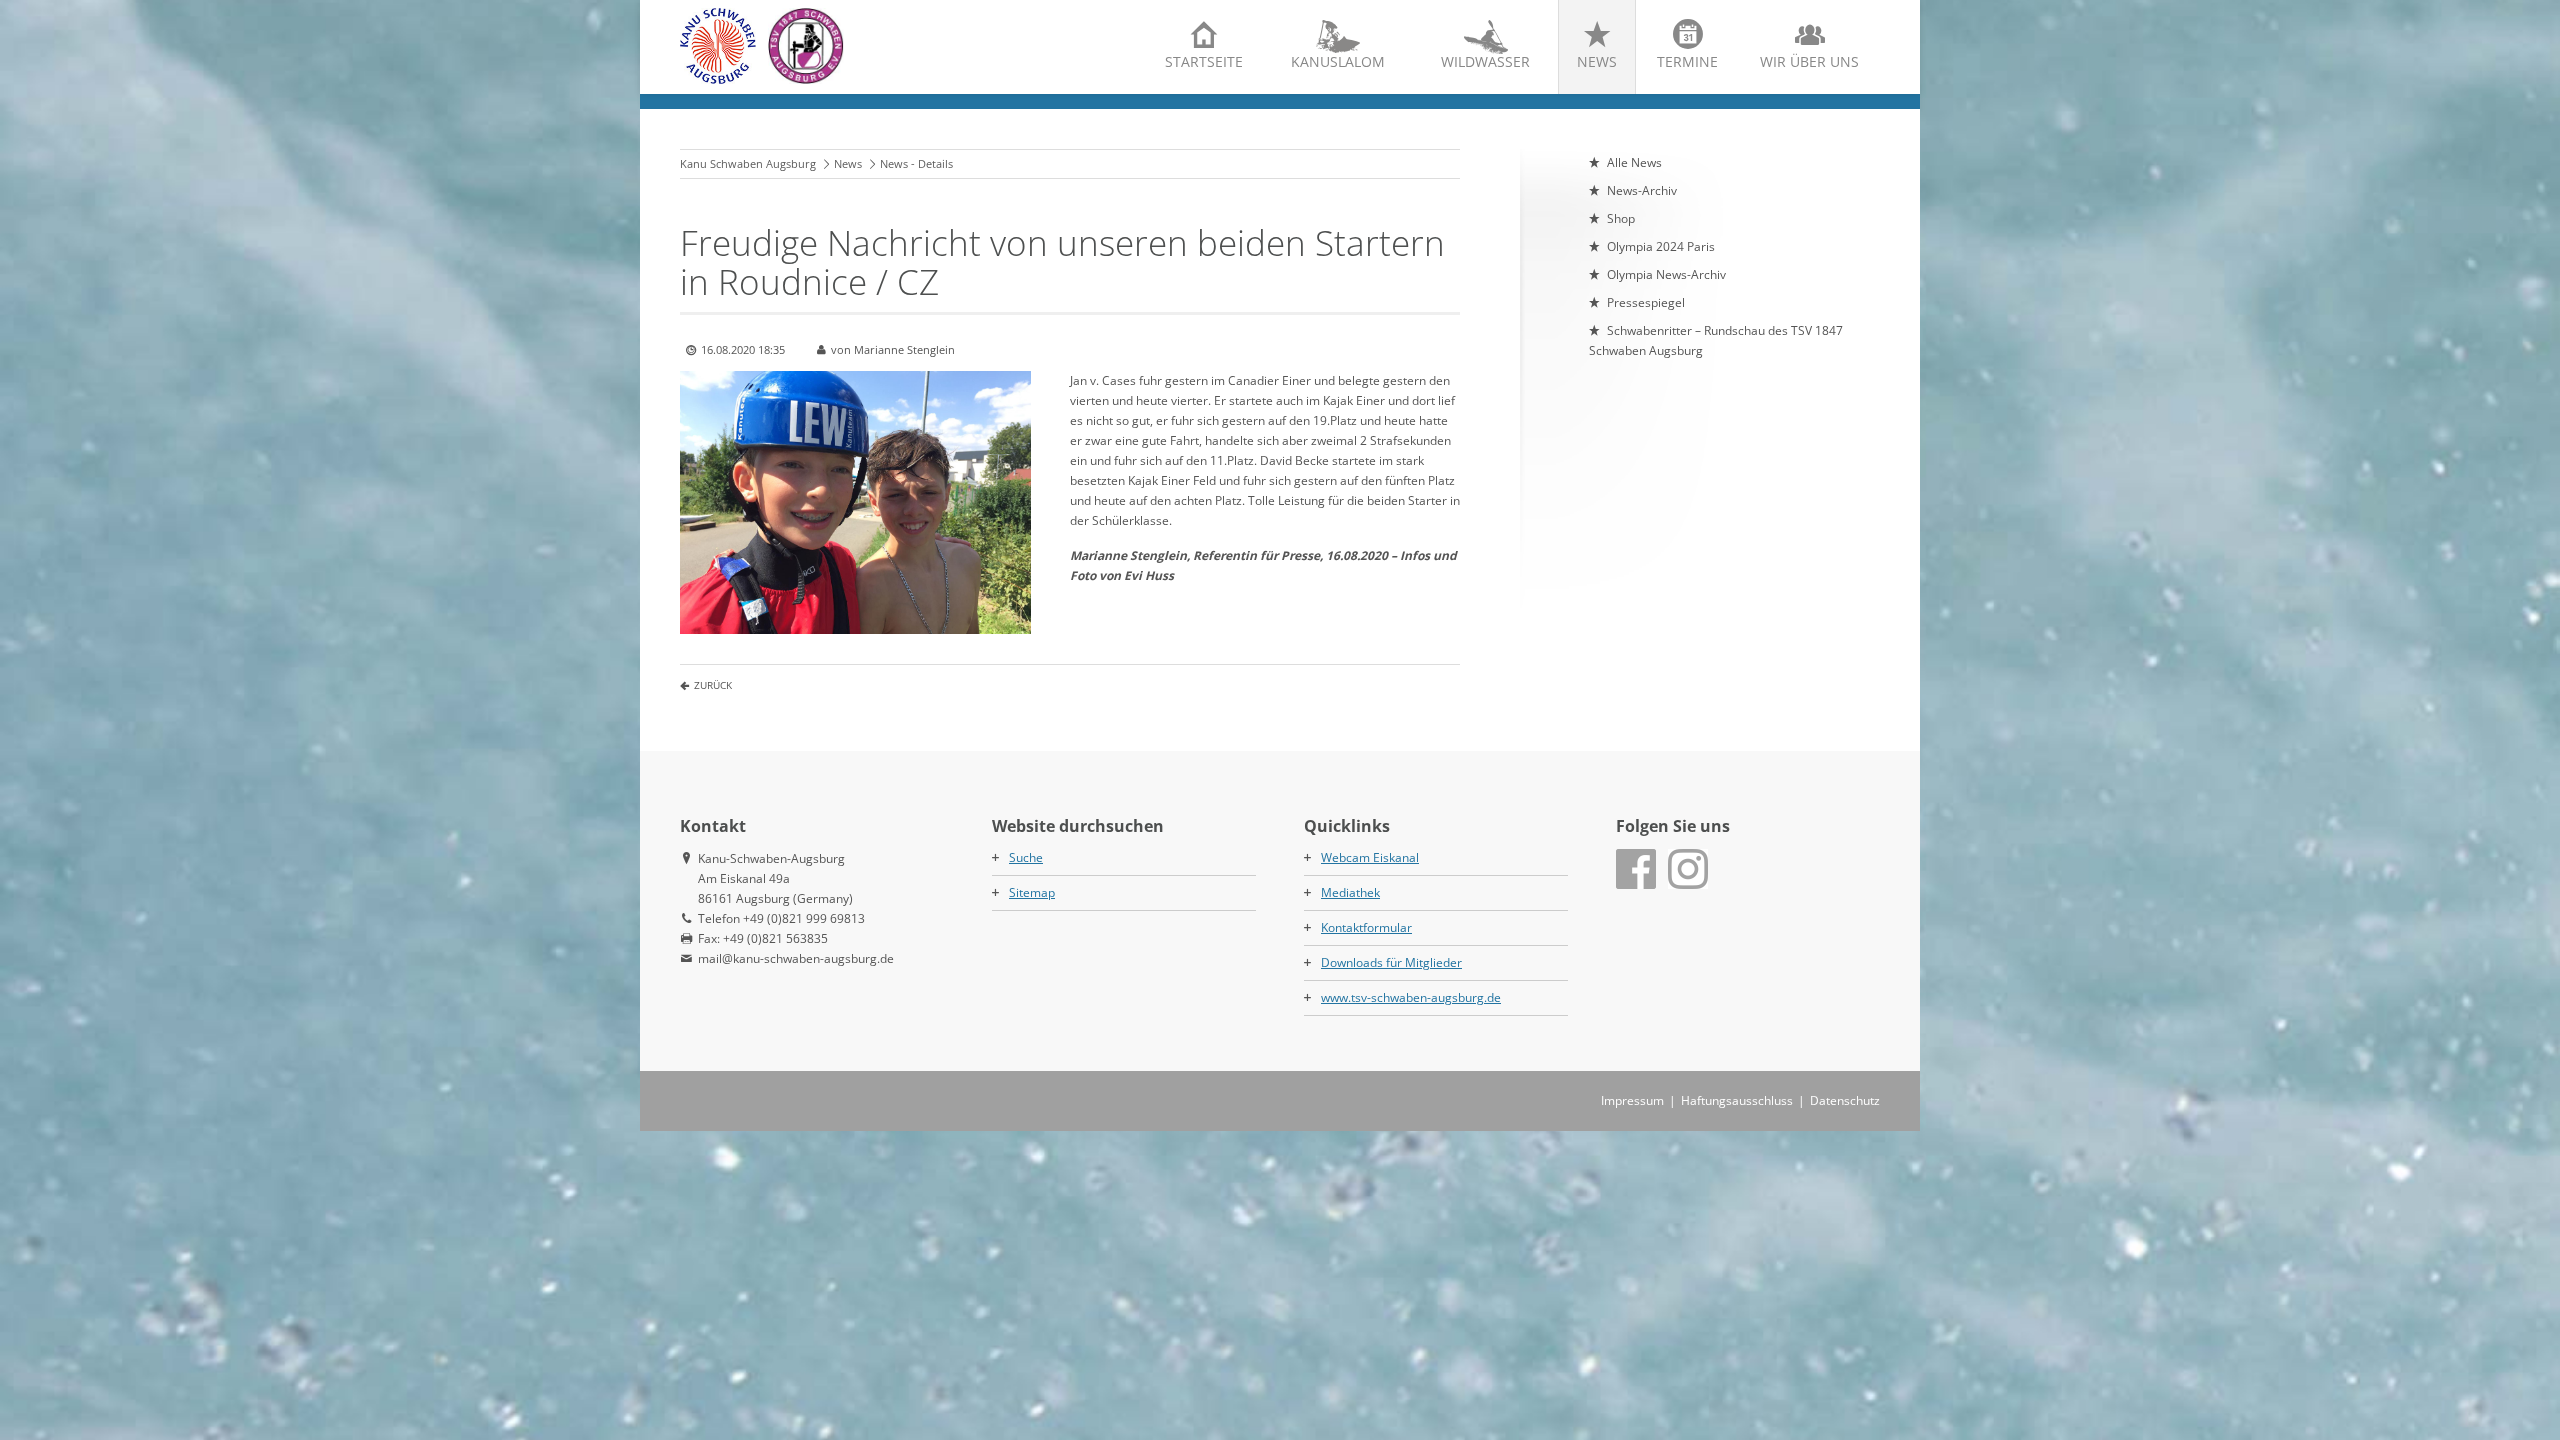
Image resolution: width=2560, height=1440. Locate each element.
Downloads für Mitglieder (1391, 962)
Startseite (1204, 61)
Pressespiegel (1646, 302)
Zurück (713, 685)
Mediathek (1350, 892)
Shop (1621, 218)
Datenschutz (1845, 1100)
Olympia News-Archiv (1666, 274)
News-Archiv (1642, 190)
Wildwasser (1485, 61)
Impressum (1632, 1100)
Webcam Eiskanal (1370, 857)
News (1597, 61)
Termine (1687, 61)
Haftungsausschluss (1737, 1100)
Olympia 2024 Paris (1661, 246)
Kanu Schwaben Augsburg (748, 163)
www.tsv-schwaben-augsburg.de (1411, 997)
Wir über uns (1809, 61)
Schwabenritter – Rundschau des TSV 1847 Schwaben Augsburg (1716, 340)
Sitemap (1032, 892)
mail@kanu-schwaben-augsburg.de (796, 958)
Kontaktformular (1366, 927)
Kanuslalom (1338, 61)
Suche (1026, 857)
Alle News (1634, 162)
